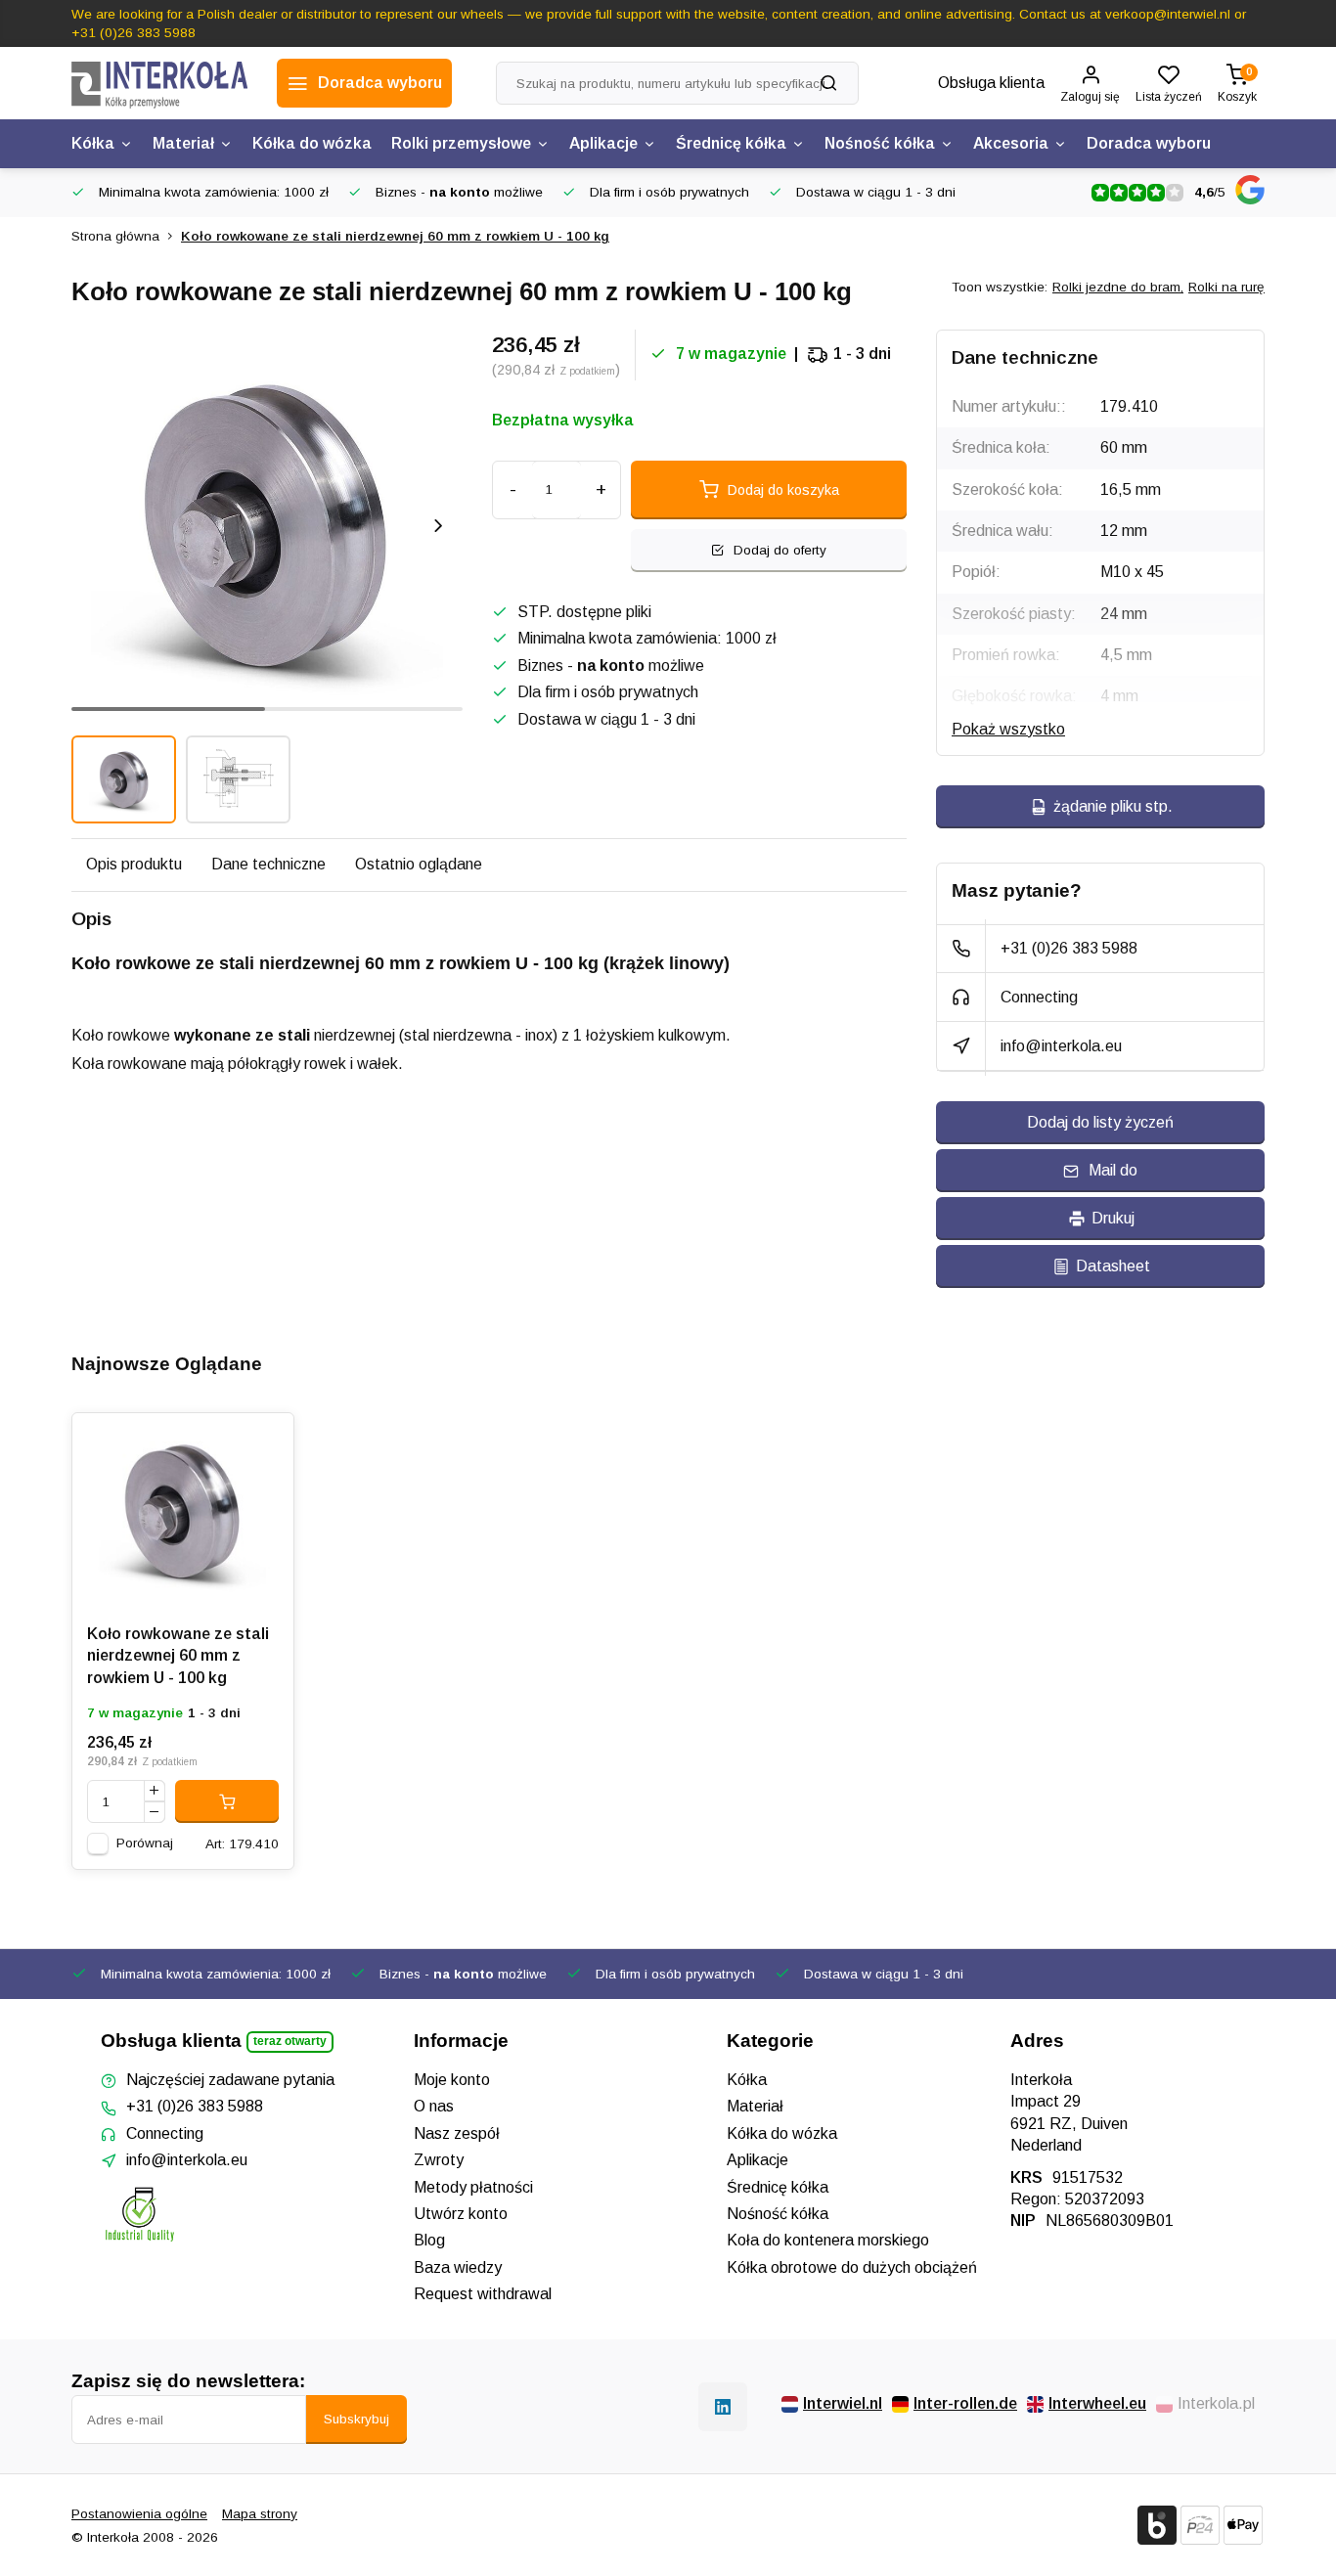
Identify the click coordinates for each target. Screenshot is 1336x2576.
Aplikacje (603, 143)
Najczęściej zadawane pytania (230, 2080)
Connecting (1039, 997)
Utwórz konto (461, 2214)
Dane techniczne (268, 864)
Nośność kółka (880, 143)
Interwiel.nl (843, 2403)
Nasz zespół (457, 2133)
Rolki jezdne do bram (1118, 287)
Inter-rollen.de (965, 2403)
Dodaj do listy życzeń (1100, 1122)
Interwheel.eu (1097, 2403)
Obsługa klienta (991, 83)
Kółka (93, 143)
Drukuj (1113, 1218)
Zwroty (439, 2160)
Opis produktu (134, 864)
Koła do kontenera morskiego (828, 2240)
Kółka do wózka (312, 143)
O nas (434, 2106)
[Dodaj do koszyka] (227, 1801)
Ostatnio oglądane (419, 864)
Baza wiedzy (458, 2267)
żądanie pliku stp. (1113, 806)
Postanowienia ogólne (139, 2514)
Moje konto (452, 2080)
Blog (429, 2240)
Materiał (183, 143)
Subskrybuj (356, 2419)
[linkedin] (723, 2407)
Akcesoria (1011, 143)
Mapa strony (260, 2514)
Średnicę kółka (731, 143)
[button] (438, 525)
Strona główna (115, 236)
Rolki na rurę (1226, 287)
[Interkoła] (159, 83)
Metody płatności (473, 2187)
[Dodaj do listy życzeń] (264, 1443)
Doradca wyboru (1149, 143)
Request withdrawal (483, 2294)
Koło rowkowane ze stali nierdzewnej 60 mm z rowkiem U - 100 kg (395, 236)
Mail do (1113, 1170)
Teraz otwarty (290, 2041)
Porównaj (145, 1843)
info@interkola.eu (1061, 1046)
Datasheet (1113, 1266)
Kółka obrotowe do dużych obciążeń (852, 2267)
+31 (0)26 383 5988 (1069, 948)
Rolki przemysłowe (461, 143)
